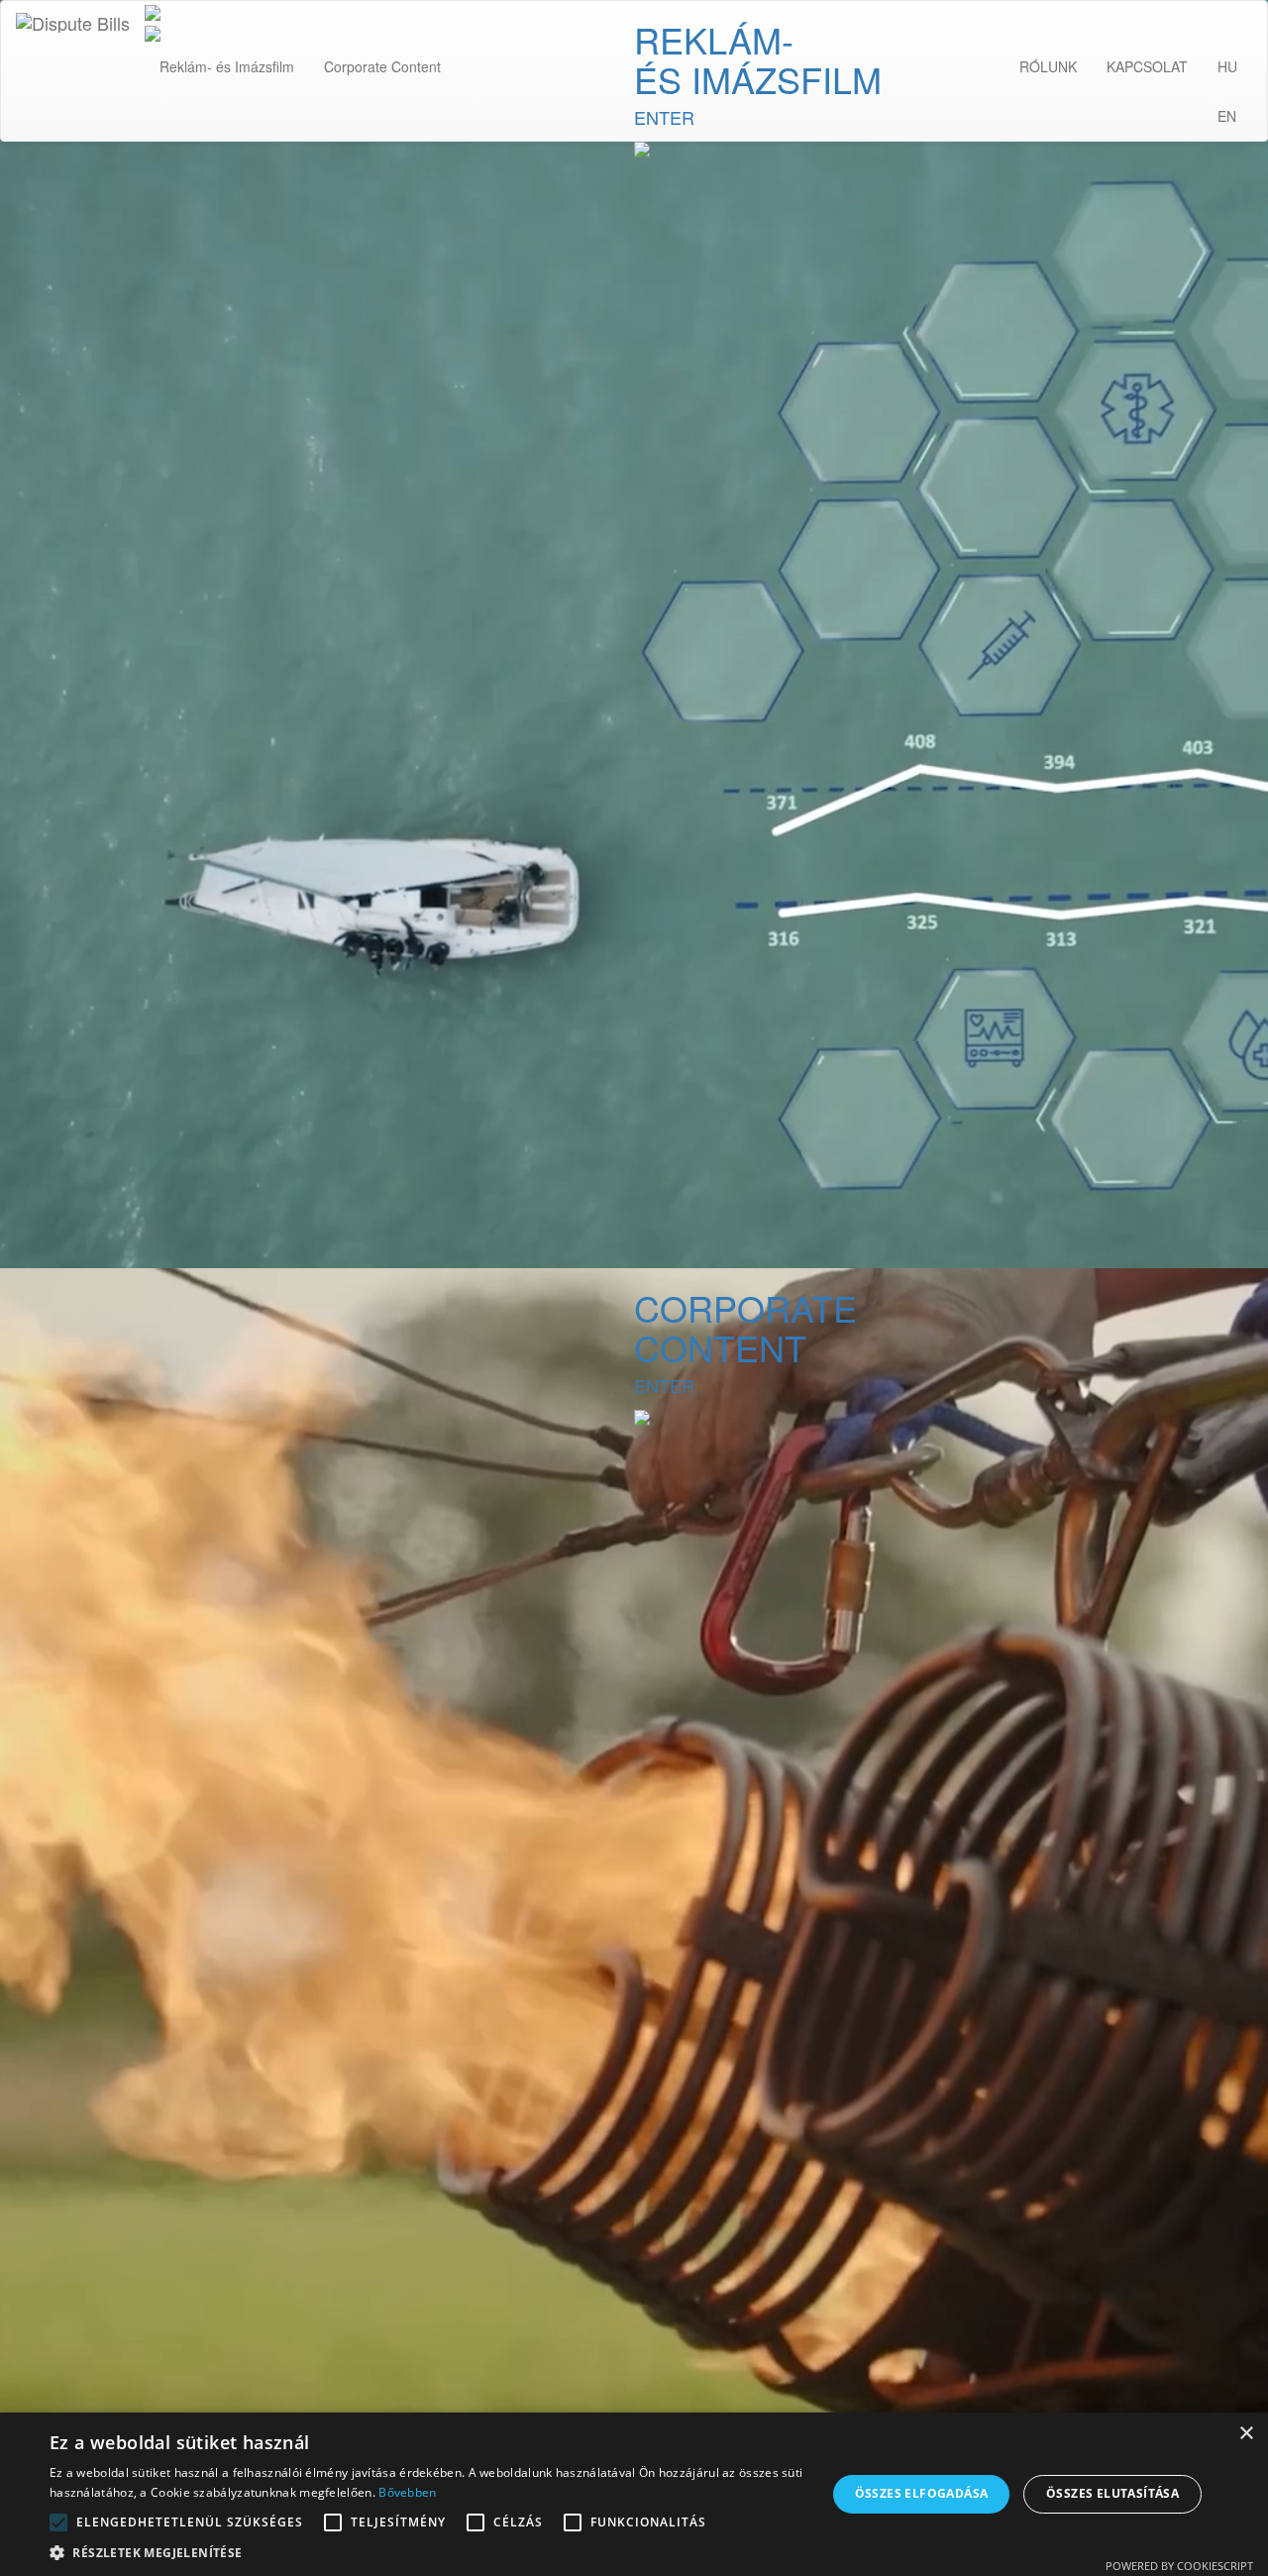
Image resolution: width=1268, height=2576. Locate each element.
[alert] (634, 2494)
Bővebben (407, 2492)
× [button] (1246, 2434)
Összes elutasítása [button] (1112, 2493)
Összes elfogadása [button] (922, 2493)
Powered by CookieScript (1179, 2566)
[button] (426, 2552)
